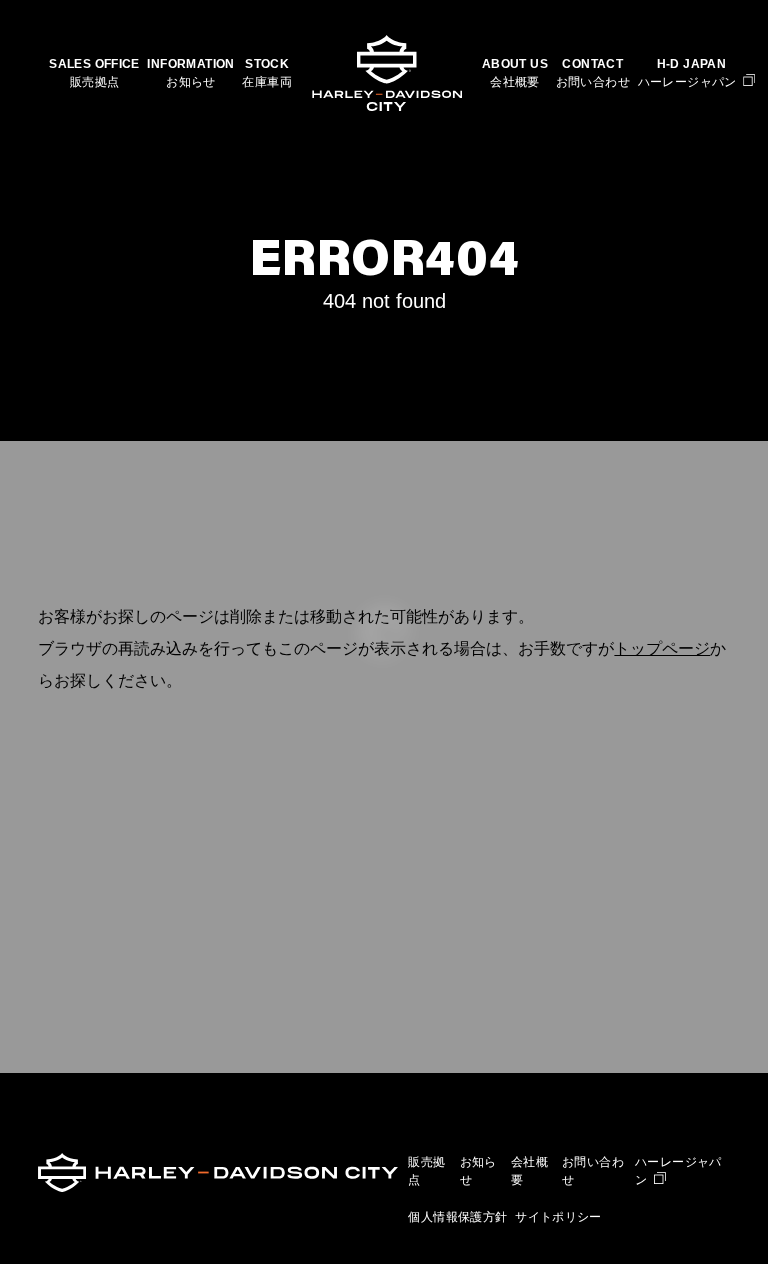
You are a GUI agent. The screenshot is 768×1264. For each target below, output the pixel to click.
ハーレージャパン (687, 82)
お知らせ (191, 82)
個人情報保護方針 (457, 1217)
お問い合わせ (593, 82)
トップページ (662, 648)
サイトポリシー (558, 1217)
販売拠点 (95, 82)
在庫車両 (267, 82)
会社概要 (515, 82)
